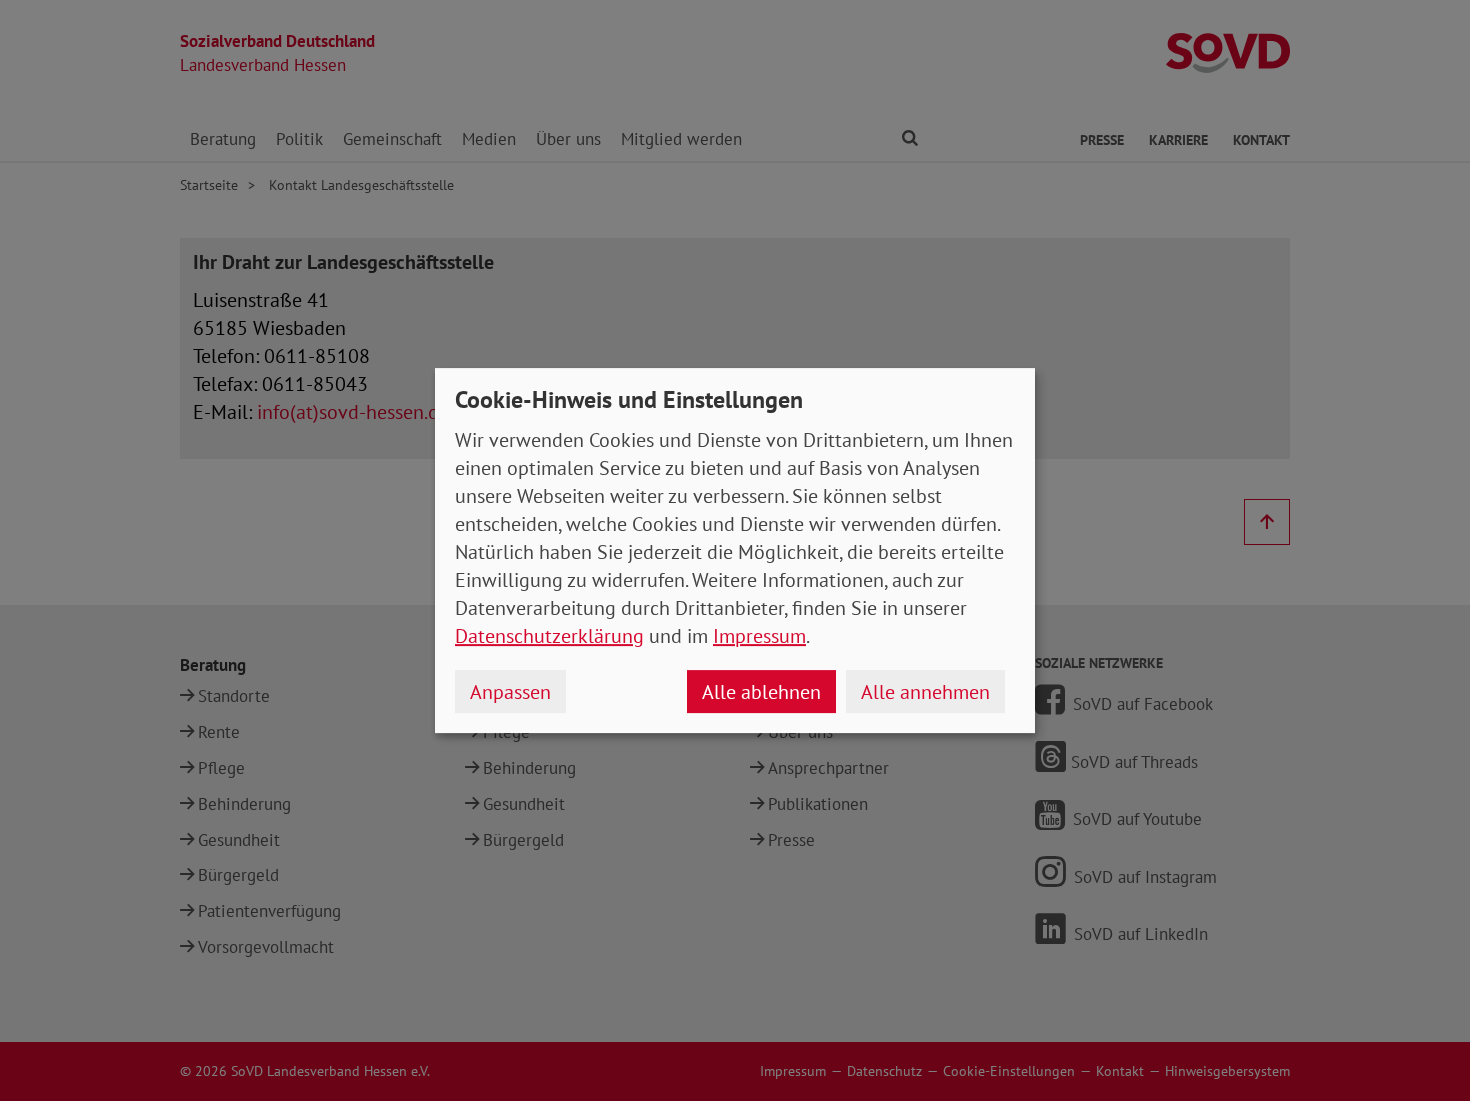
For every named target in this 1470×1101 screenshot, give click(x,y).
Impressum (759, 636)
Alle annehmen (925, 692)
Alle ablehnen (761, 692)
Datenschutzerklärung (549, 636)
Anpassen (510, 692)
